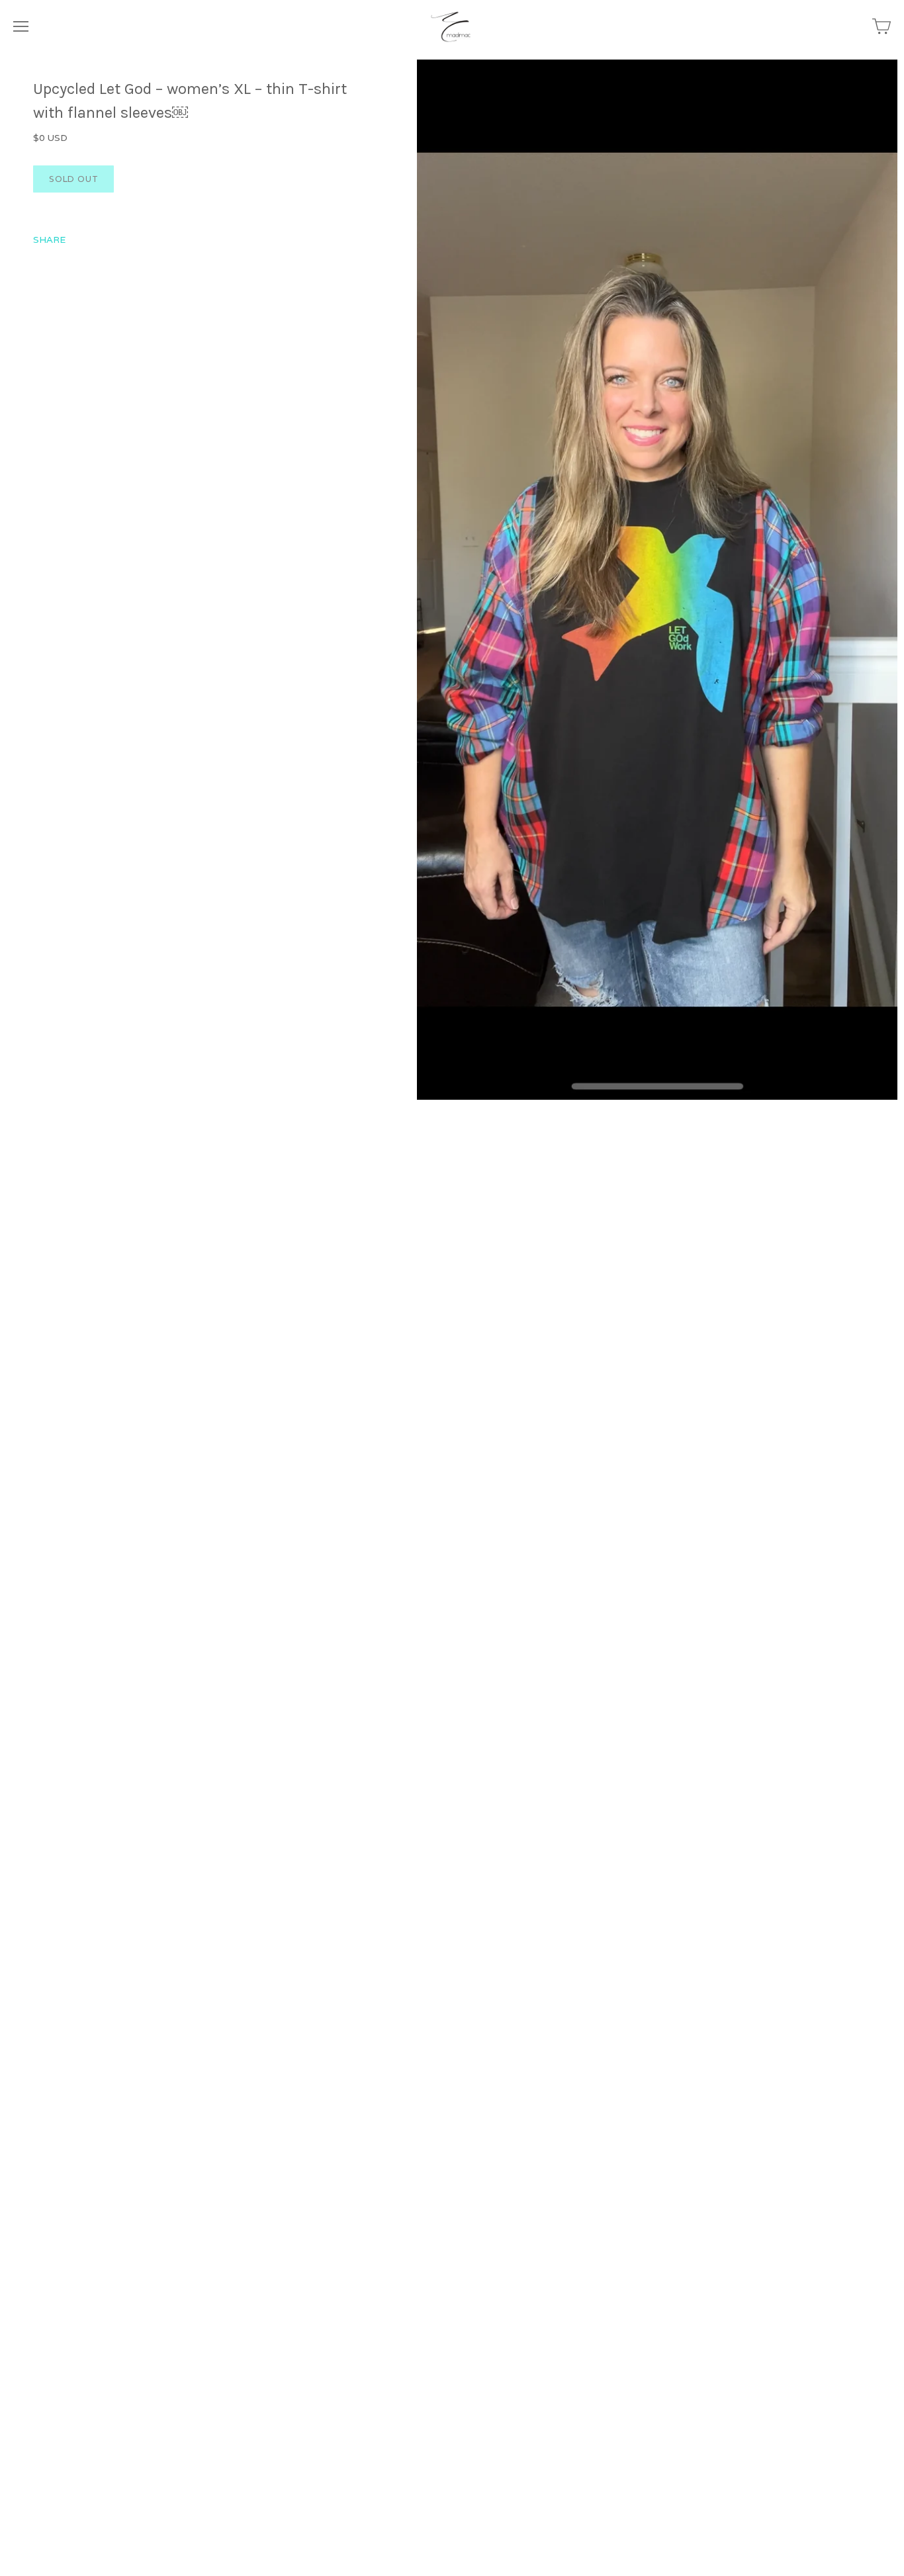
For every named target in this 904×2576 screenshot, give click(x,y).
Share (49, 240)
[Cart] (881, 26)
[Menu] (21, 26)
